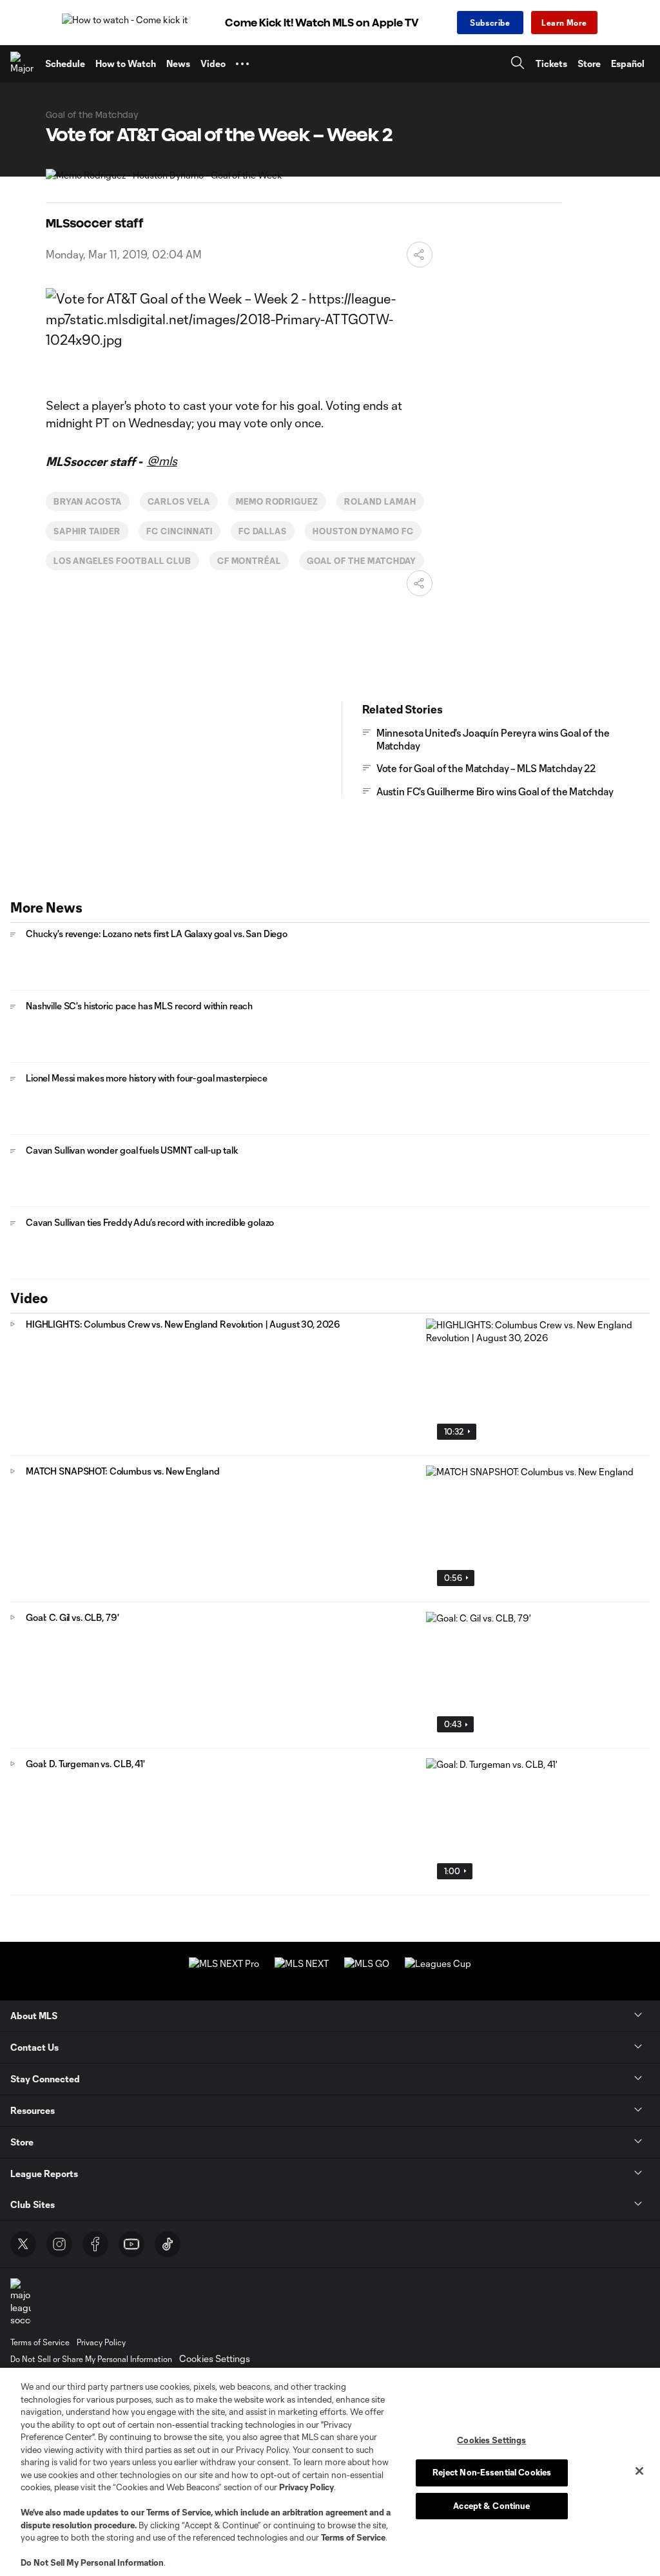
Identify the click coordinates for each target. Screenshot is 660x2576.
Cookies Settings (215, 2358)
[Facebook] (95, 2244)
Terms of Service (179, 2512)
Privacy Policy (306, 2487)
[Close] (639, 2471)
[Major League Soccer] (23, 64)
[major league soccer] (21, 2302)
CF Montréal (249, 561)
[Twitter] (23, 2244)
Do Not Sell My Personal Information (92, 2562)
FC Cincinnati (179, 531)
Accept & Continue (491, 2506)
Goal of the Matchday (362, 561)
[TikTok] (168, 2244)
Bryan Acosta (88, 501)
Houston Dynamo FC (363, 531)
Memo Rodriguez (277, 501)
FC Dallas (263, 531)
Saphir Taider (87, 531)
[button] (242, 64)
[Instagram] (59, 2244)
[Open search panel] (518, 64)
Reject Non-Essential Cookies (492, 2472)
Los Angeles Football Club (122, 561)
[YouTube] (131, 2244)
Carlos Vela (179, 501)
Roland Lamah (380, 501)
